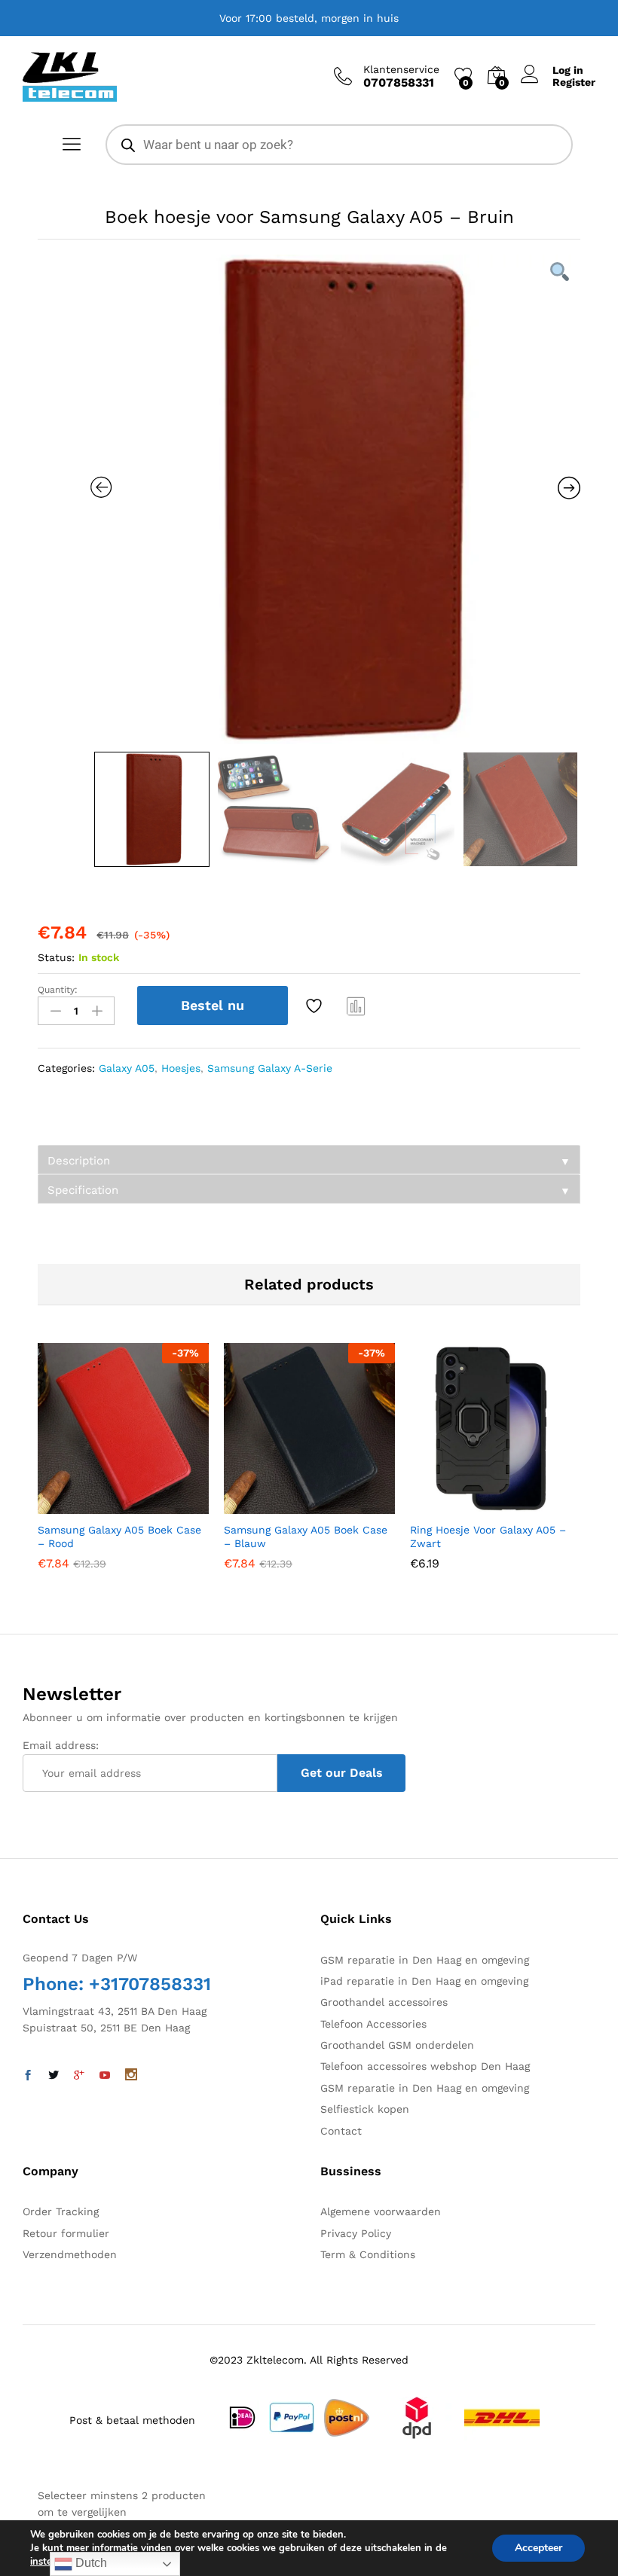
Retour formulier (66, 2233)
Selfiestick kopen (365, 2109)
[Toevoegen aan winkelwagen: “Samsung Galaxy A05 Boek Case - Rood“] (87, 1505)
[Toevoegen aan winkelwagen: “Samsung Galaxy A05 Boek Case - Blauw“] (273, 1505)
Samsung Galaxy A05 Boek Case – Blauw (306, 1537)
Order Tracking (61, 2211)
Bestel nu (213, 1005)
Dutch (90, 2563)
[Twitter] (54, 2076)
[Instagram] (131, 2076)
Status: (56, 957)
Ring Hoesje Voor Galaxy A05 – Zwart (488, 1537)
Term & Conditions (368, 2254)
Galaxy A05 (127, 1068)
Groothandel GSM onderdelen (397, 2045)
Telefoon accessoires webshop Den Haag (425, 2066)
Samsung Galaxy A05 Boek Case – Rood (119, 1537)
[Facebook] (28, 2076)
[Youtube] (105, 2076)
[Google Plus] (79, 2076)
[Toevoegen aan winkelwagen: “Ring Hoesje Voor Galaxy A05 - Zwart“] (459, 1505)
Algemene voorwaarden (381, 2211)
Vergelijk (356, 1006)
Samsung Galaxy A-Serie (270, 1068)
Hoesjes (181, 1068)
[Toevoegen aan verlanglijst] (316, 1006)
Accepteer (538, 2548)
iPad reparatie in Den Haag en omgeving (424, 1981)
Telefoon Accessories (373, 2024)
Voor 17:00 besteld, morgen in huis (309, 18)
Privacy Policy (356, 2233)
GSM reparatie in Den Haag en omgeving (425, 1960)
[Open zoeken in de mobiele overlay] (339, 145)
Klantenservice (401, 69)
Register (574, 82)
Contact (341, 2131)
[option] (335, 499)
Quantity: (58, 990)
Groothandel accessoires (384, 2002)
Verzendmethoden (70, 2254)
